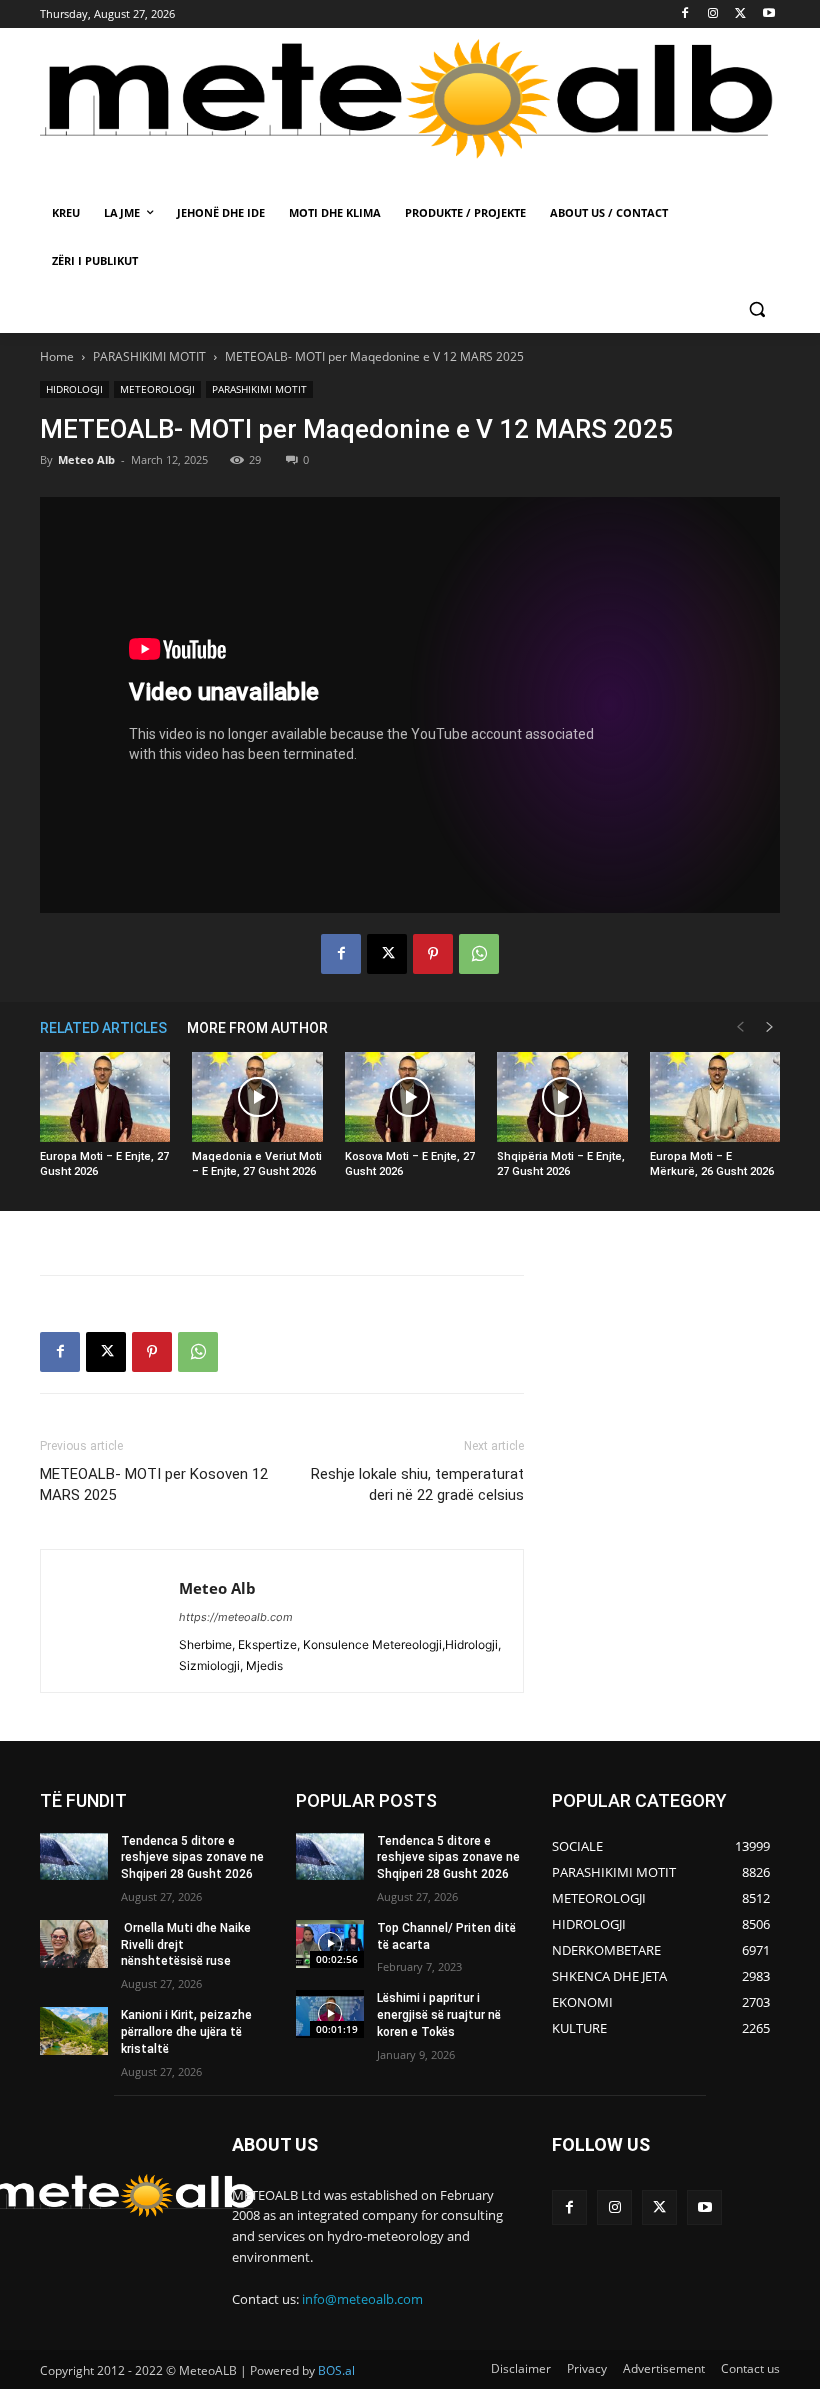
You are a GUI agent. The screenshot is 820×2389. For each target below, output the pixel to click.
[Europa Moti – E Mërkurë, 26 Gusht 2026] (715, 1097)
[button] (756, 309)
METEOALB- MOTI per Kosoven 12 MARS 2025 (154, 1484)
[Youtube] (768, 14)
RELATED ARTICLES (103, 1028)
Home (57, 356)
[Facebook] (685, 14)
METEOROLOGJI (157, 389)
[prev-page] (740, 1027)
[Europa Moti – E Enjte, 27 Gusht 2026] (105, 1097)
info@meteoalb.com (362, 2299)
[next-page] (770, 1027)
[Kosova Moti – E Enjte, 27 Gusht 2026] (410, 1097)
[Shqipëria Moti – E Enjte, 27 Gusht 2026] (562, 1097)
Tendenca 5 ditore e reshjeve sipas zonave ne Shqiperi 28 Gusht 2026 (192, 1858)
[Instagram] (713, 14)
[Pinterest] (433, 954)
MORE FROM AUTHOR (257, 1028)
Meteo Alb (86, 459)
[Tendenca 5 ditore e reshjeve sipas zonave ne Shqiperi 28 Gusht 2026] (74, 1857)
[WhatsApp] (479, 954)
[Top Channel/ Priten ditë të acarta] (330, 1944)
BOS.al (336, 2370)
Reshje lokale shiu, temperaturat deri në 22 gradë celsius (417, 1484)
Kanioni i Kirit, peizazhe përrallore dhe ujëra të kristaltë (186, 2032)
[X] (740, 14)
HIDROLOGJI (74, 389)
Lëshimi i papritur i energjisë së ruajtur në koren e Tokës (439, 2015)
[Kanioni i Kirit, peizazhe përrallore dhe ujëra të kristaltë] (74, 2031)
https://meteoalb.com (236, 1617)
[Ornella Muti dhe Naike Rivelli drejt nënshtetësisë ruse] (74, 1944)
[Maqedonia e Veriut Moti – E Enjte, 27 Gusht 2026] (257, 1097)
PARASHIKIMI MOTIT (149, 356)
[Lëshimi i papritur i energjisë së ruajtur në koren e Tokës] (330, 2014)
